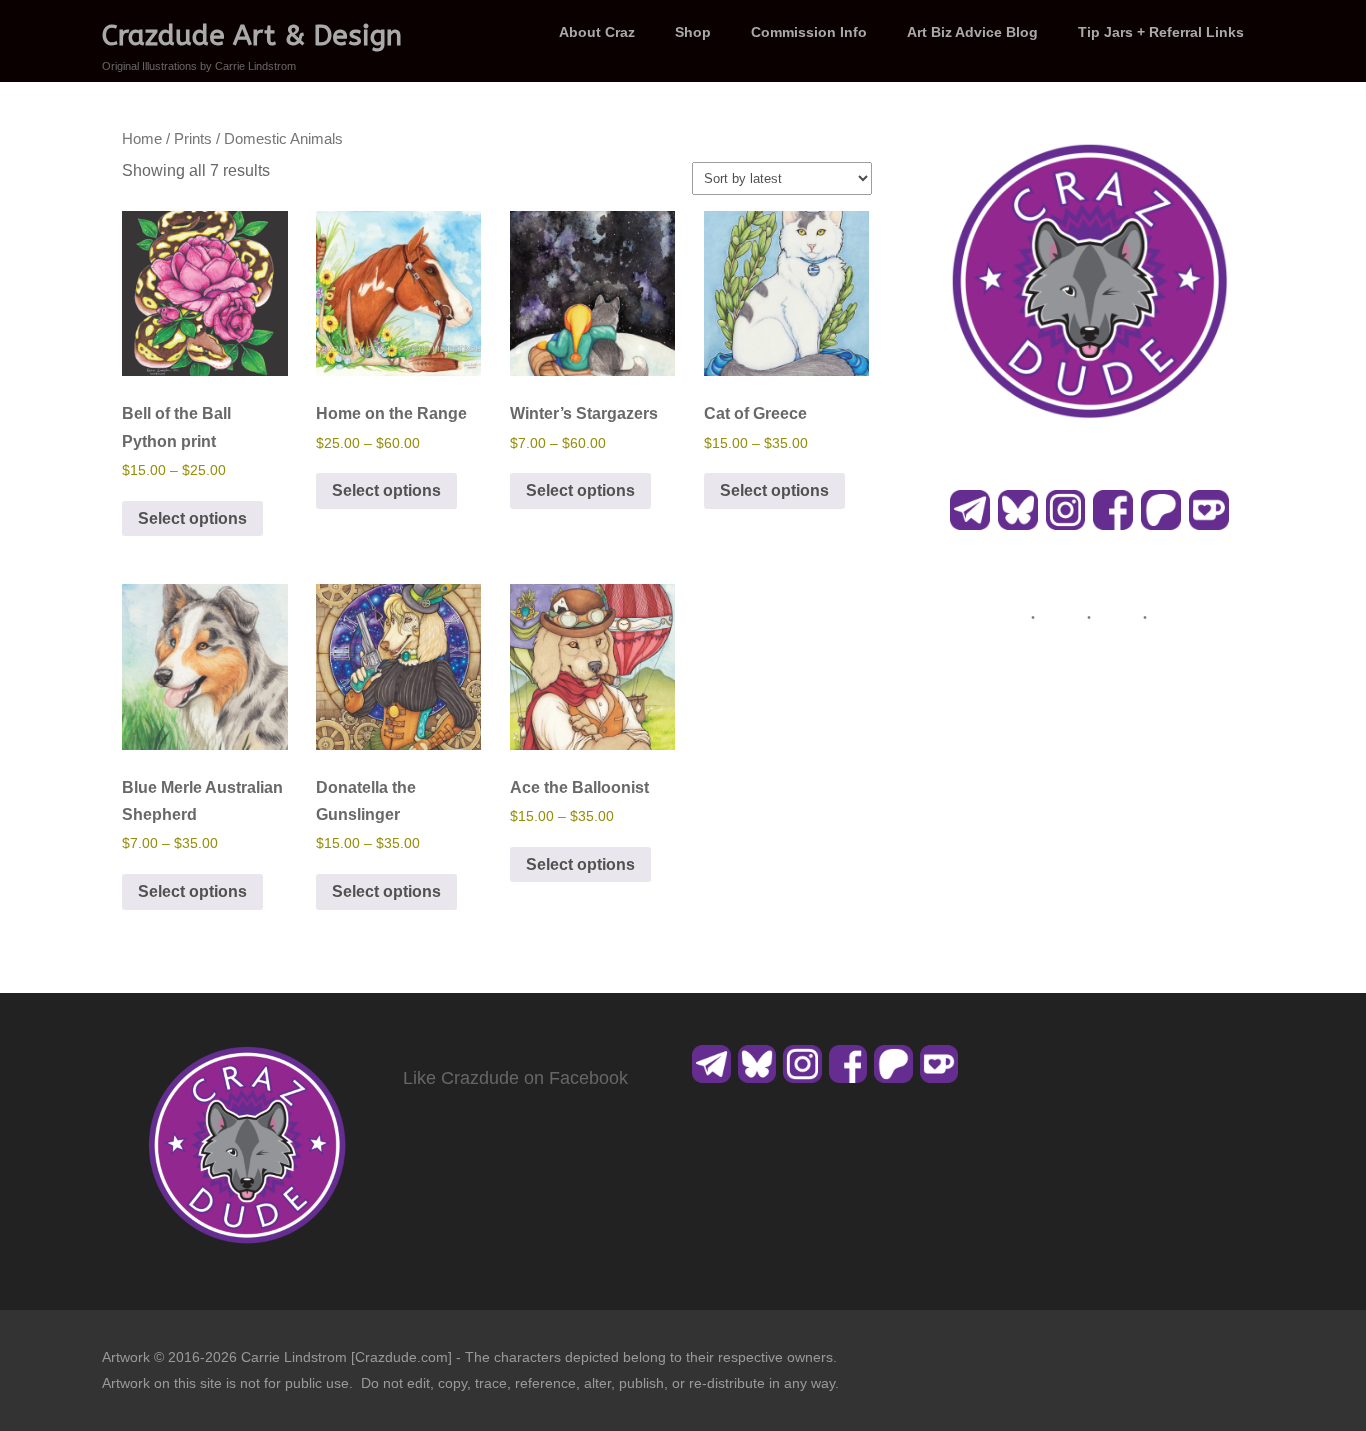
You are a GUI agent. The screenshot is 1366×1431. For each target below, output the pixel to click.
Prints (193, 139)
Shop (693, 32)
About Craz (597, 32)
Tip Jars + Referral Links (1161, 32)
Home (142, 139)
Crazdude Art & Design (252, 35)
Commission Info (809, 32)
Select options (192, 518)
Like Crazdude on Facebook (515, 1078)
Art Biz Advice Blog (972, 32)
